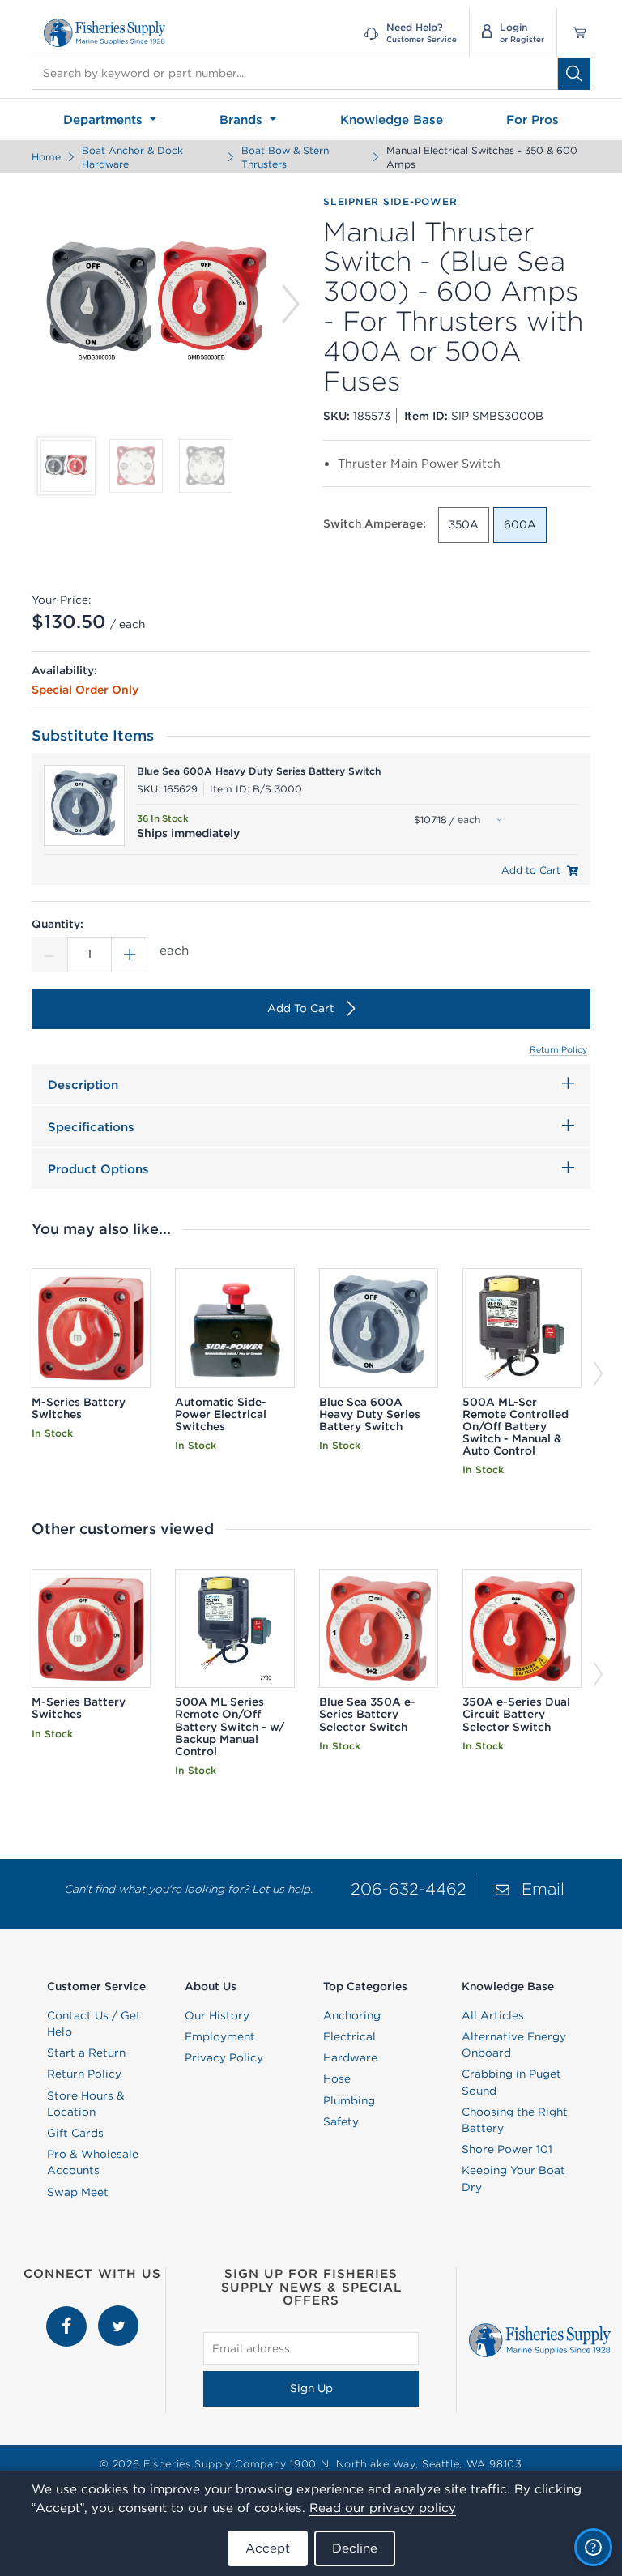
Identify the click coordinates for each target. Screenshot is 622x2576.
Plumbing (349, 2100)
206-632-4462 (409, 1888)
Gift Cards (75, 2133)
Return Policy (558, 1049)
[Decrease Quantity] (49, 955)
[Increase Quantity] (130, 955)
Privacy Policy (224, 2057)
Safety (341, 2121)
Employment (220, 2036)
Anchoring (352, 2015)
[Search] (574, 74)
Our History (217, 2015)
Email (543, 1888)
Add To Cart (301, 1008)
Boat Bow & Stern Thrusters (285, 157)
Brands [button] (243, 120)
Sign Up (311, 2388)
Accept (268, 2548)
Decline (355, 2548)
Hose (337, 2078)
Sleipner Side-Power (390, 201)
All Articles (493, 2015)
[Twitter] (118, 2313)
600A (520, 524)
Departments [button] (105, 120)
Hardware (350, 2057)
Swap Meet (78, 2192)
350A (464, 524)
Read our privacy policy (383, 2508)
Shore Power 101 (507, 2149)
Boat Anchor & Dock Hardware (132, 157)
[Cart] (574, 33)
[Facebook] (68, 2313)
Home (46, 157)
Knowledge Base (392, 120)
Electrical (349, 2036)
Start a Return (86, 2053)
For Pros (533, 120)
